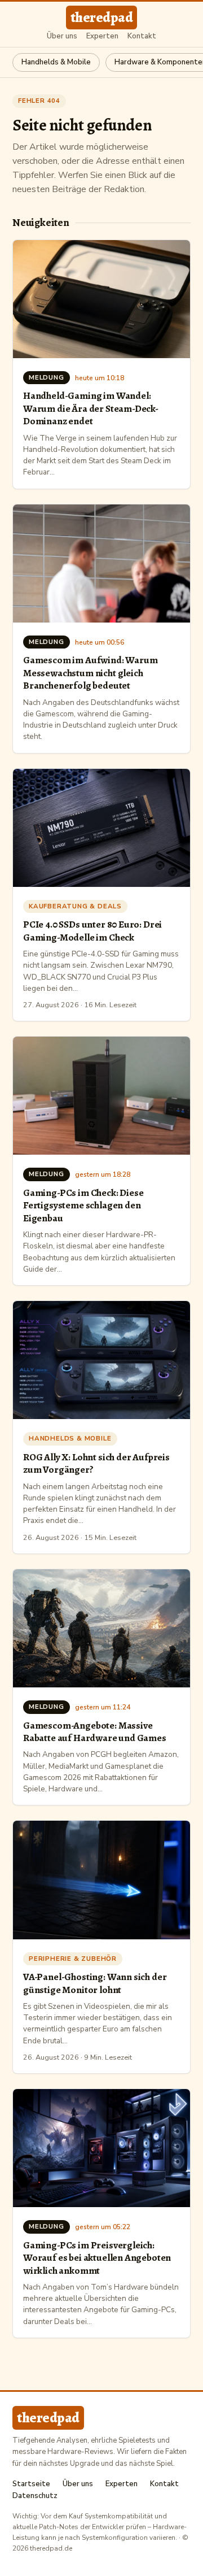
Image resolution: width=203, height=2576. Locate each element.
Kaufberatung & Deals (75, 906)
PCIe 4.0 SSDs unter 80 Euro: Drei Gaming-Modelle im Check (92, 930)
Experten (102, 36)
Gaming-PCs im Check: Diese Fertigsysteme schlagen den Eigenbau (83, 1205)
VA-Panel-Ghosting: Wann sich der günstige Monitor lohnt (95, 1983)
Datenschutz (35, 2496)
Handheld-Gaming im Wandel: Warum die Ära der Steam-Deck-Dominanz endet (91, 408)
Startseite (31, 2484)
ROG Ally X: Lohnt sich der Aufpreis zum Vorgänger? (96, 1463)
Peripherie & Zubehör (73, 1959)
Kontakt (142, 36)
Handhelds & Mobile (56, 62)
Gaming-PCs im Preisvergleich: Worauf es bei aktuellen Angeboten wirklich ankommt (97, 2258)
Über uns (62, 36)
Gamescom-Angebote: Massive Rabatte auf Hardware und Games (95, 1731)
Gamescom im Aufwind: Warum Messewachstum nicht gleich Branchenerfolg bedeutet (90, 673)
